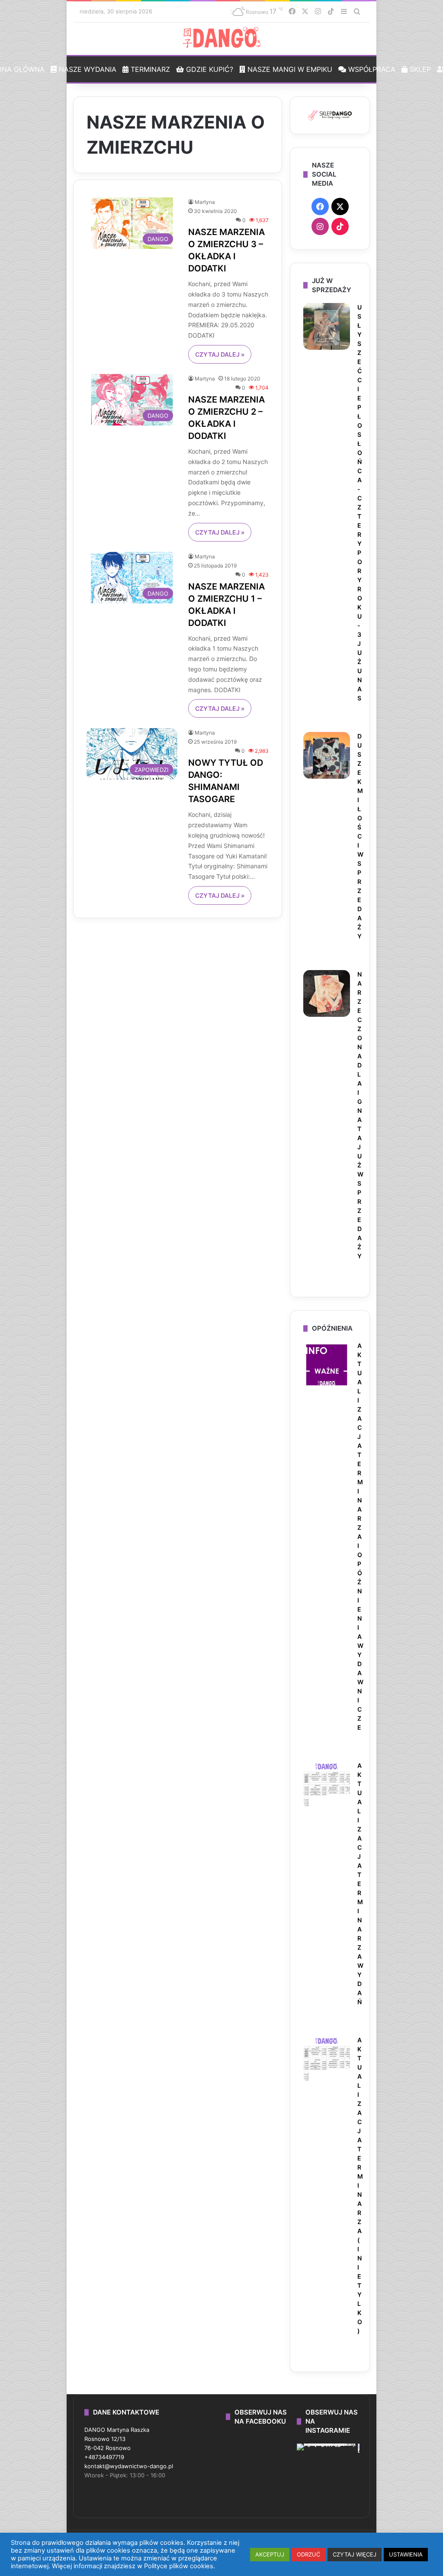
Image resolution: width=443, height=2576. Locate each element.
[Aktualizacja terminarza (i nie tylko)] (327, 2059)
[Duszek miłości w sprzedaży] (327, 755)
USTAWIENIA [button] (406, 2554)
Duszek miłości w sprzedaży (360, 836)
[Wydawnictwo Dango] (221, 38)
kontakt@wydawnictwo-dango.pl (129, 2466)
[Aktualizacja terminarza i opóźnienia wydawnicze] (327, 1365)
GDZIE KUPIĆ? (209, 69)
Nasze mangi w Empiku (289, 69)
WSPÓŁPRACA (371, 69)
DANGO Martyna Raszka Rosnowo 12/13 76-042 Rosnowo (117, 2439)
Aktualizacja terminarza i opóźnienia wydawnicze (360, 1536)
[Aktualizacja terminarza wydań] (327, 1785)
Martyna (205, 202)
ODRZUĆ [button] (308, 2554)
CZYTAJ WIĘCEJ (355, 2554)
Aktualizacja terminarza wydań (360, 1884)
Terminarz (149, 69)
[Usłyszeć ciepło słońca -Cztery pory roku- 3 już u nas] (327, 326)
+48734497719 (104, 2457)
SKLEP (419, 69)
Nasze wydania (87, 69)
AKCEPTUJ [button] (270, 2554)
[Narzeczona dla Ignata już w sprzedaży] (327, 993)
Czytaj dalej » (220, 354)
